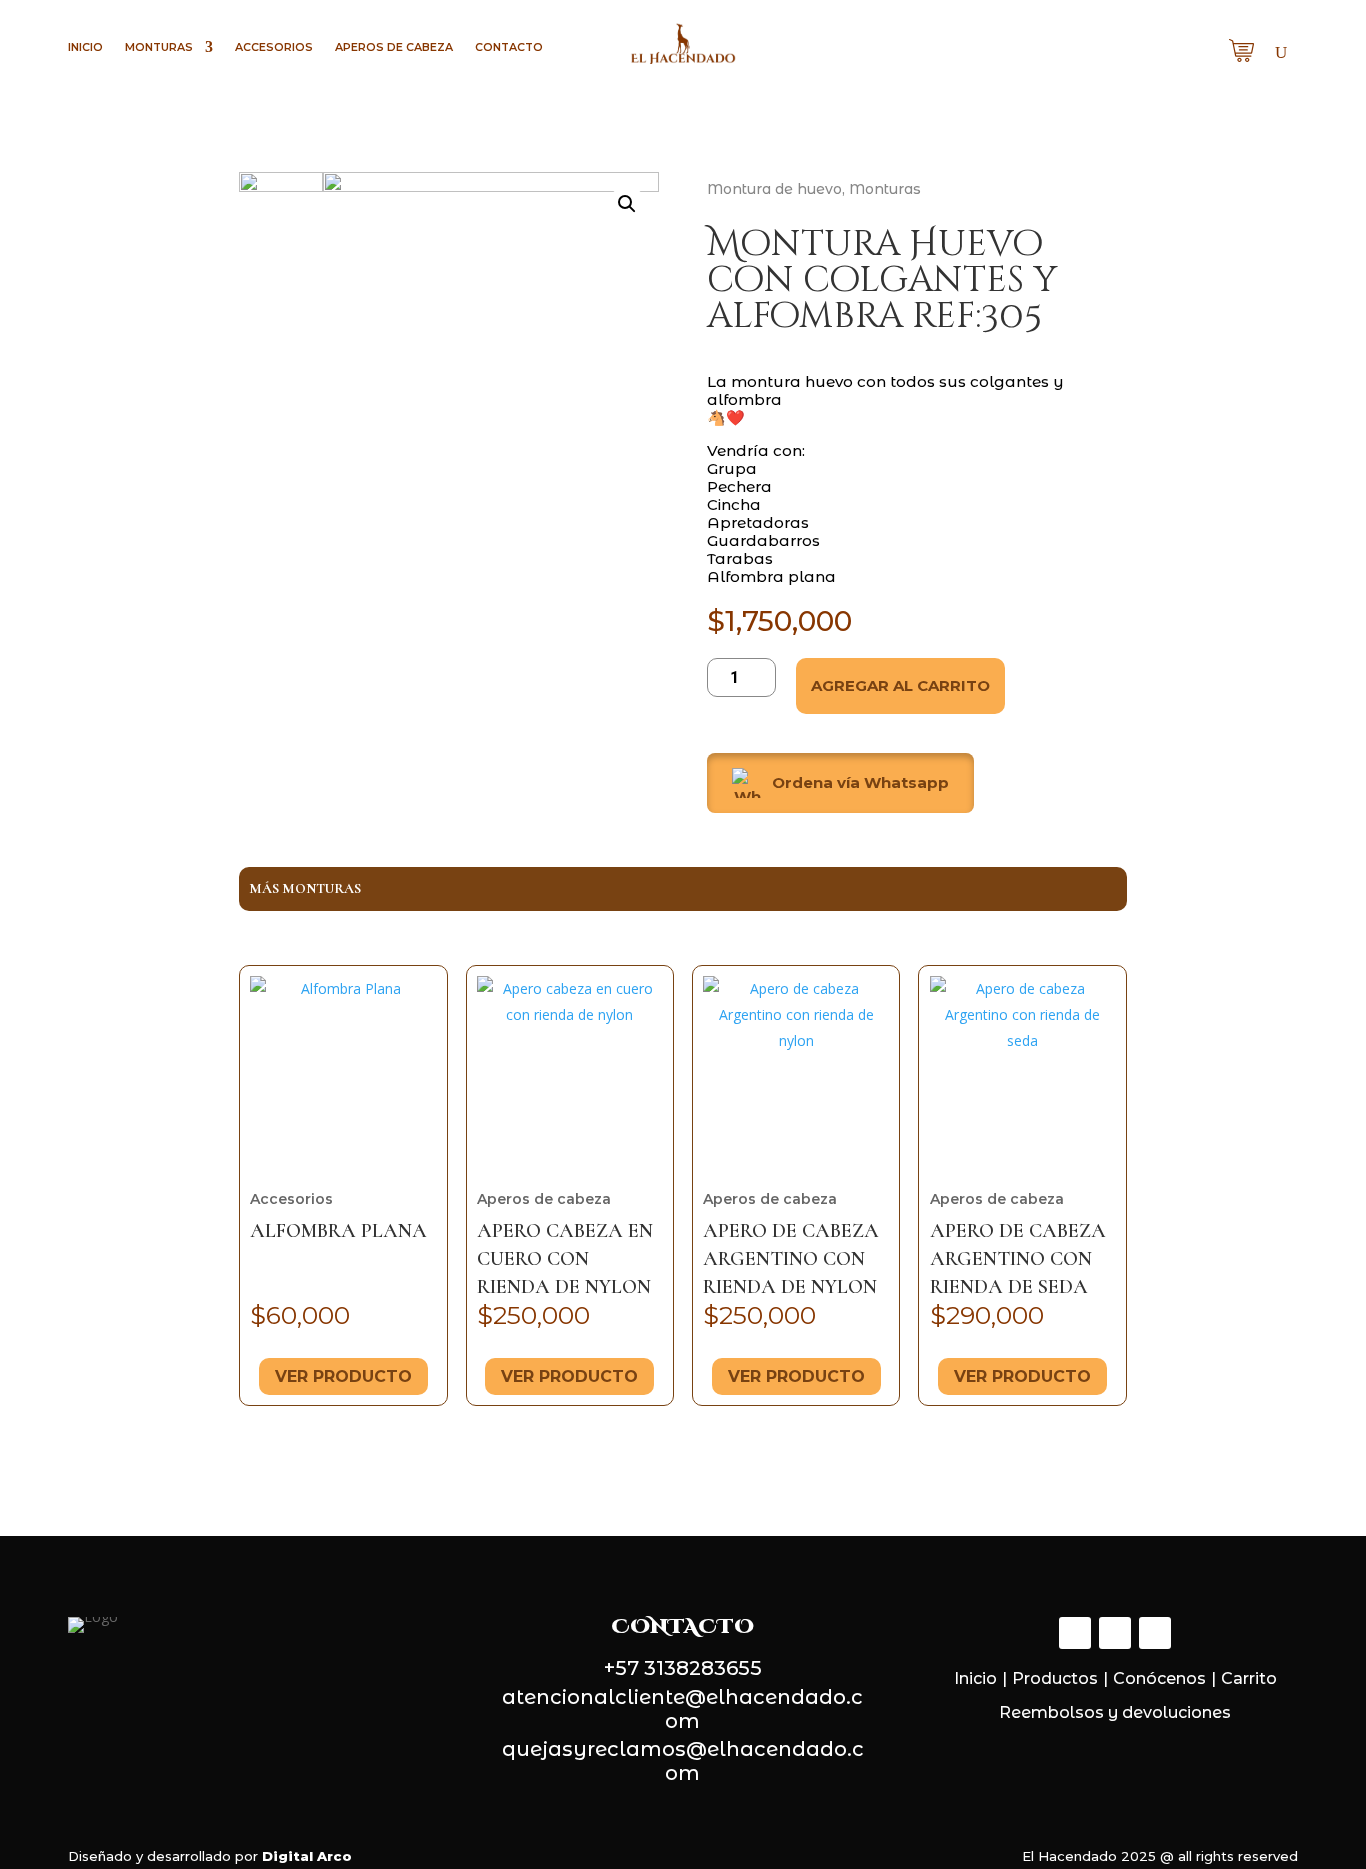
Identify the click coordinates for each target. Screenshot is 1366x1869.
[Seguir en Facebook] (1075, 1633)
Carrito (1249, 1678)
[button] (917, 783)
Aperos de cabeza (394, 47)
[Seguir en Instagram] (1115, 1633)
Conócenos (1159, 1678)
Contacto (509, 47)
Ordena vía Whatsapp (860, 782)
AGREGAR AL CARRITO (900, 685)
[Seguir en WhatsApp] (1155, 1633)
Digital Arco (307, 1856)
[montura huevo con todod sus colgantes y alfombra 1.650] (491, 395)
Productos (1055, 1678)
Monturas (159, 47)
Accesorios (274, 47)
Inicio (85, 47)
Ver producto (343, 1376)
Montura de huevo (774, 189)
